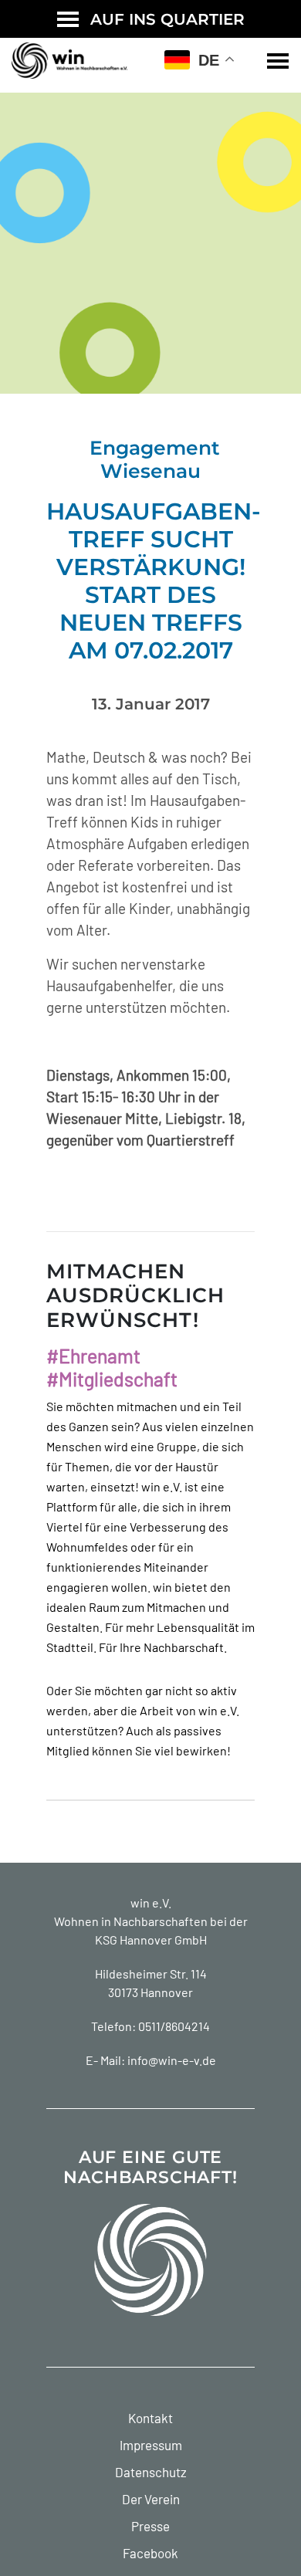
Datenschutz (151, 2472)
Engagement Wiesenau (155, 459)
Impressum (151, 2445)
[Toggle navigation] (278, 61)
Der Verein (151, 2499)
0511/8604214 (174, 2026)
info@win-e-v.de (172, 2060)
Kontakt (150, 2418)
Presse (150, 2526)
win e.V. (151, 1902)
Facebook (150, 2553)
